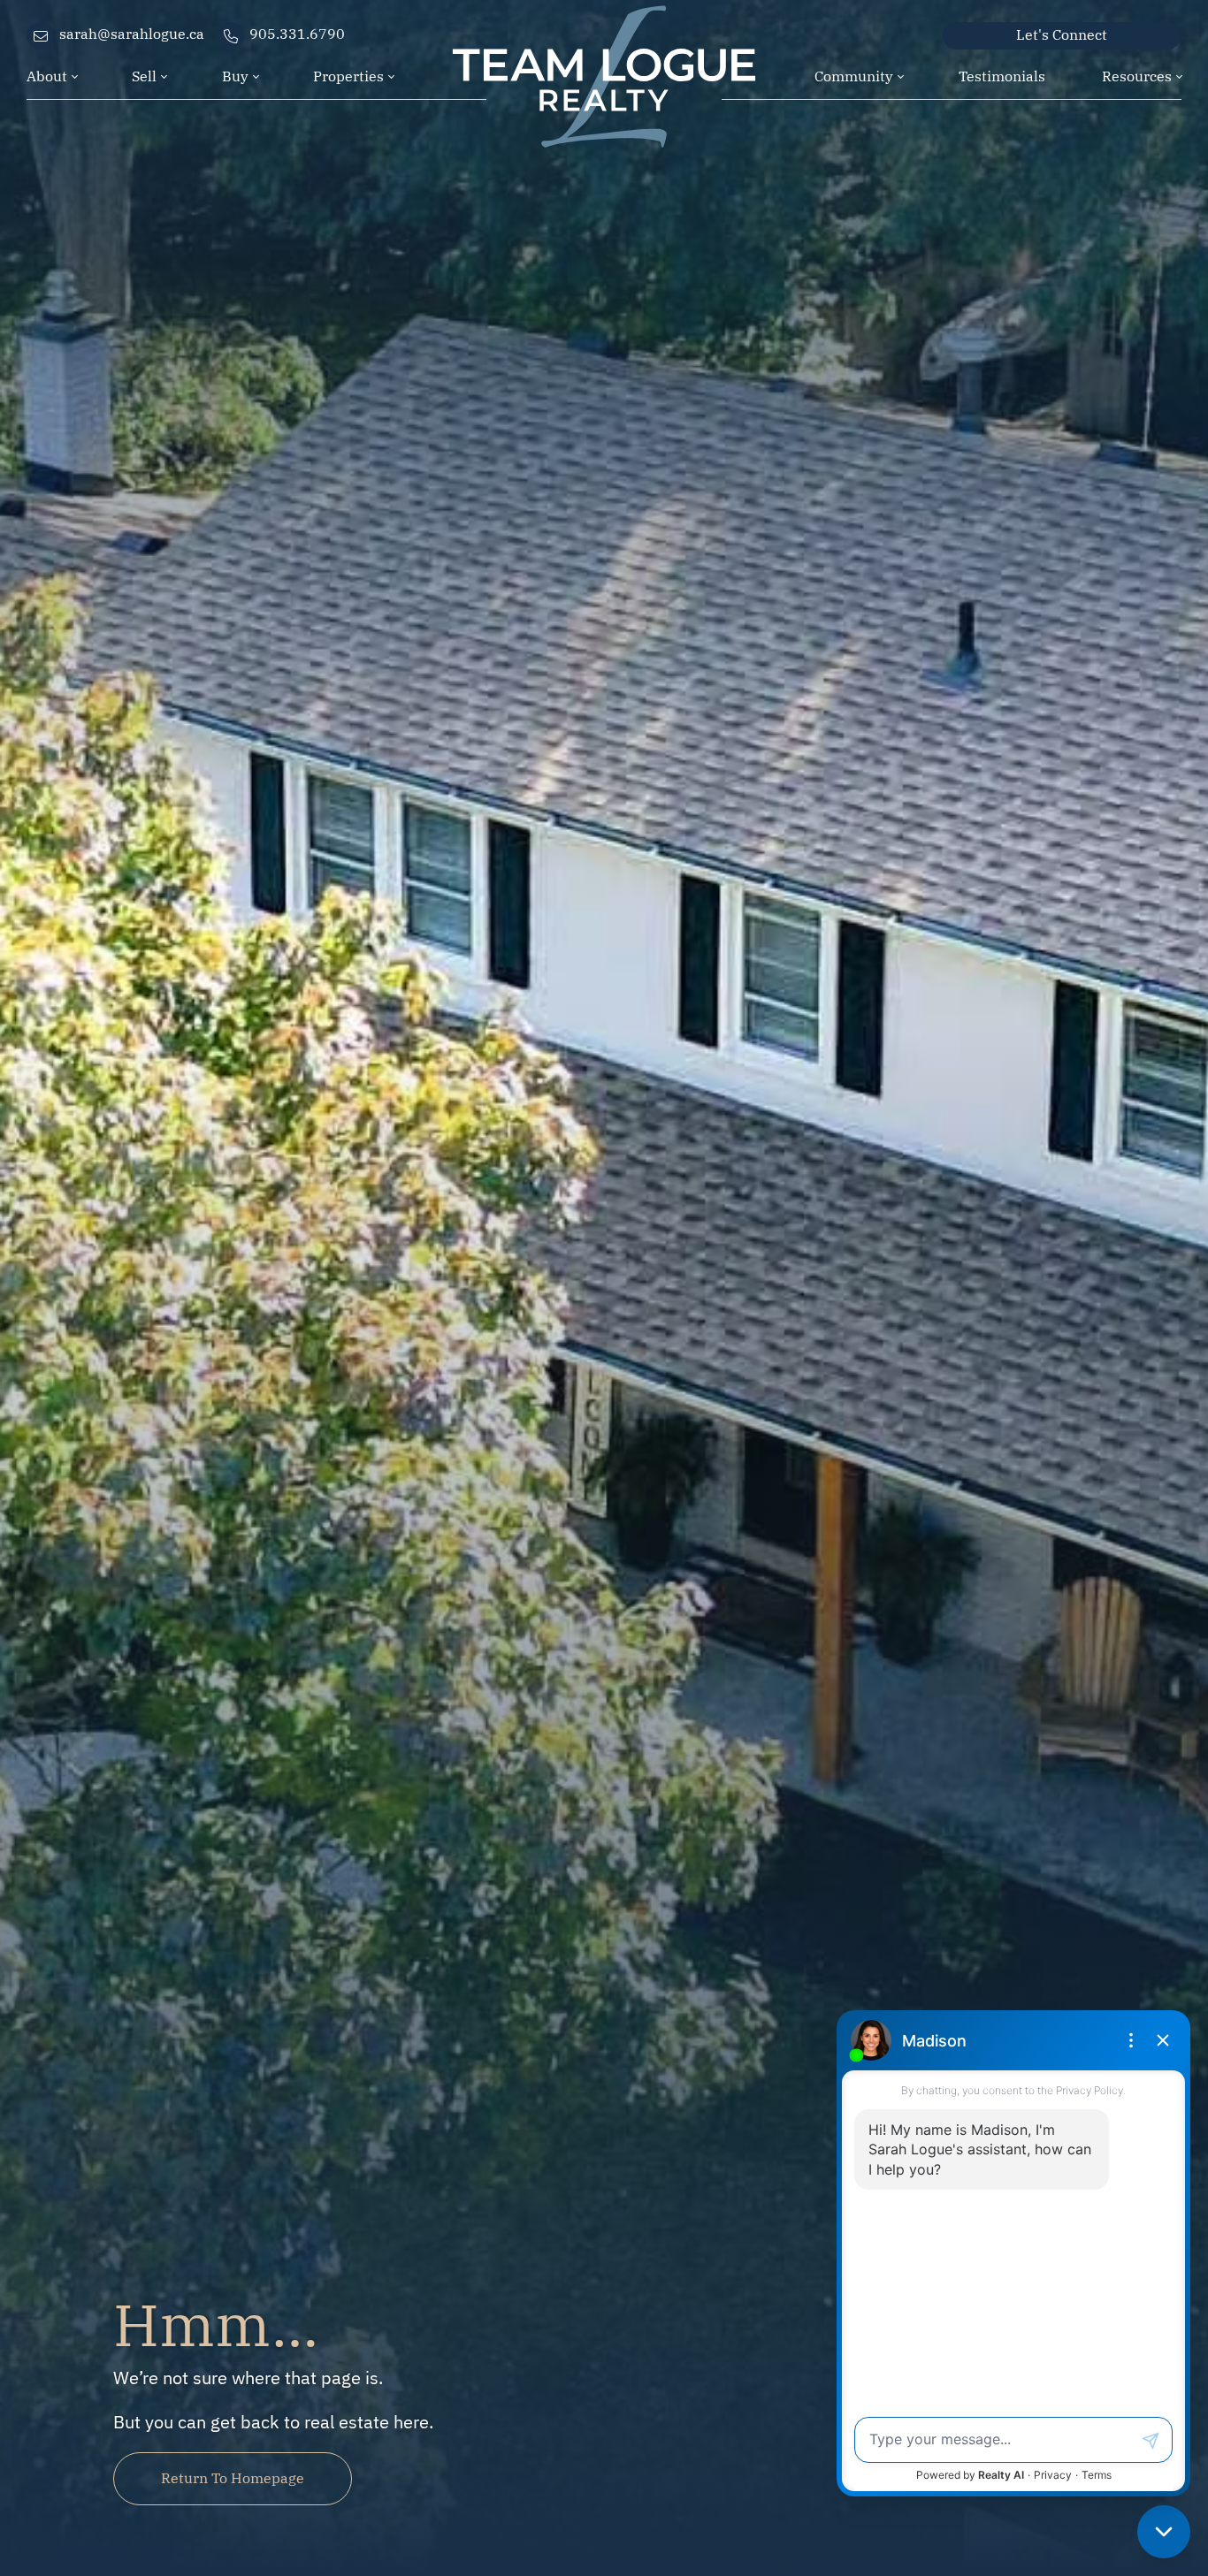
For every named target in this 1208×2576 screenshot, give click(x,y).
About (47, 75)
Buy (235, 75)
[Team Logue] (604, 47)
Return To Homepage (233, 2477)
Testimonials (1002, 75)
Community (854, 75)
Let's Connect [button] (1062, 34)
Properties (348, 75)
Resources (1137, 75)
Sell (144, 75)
